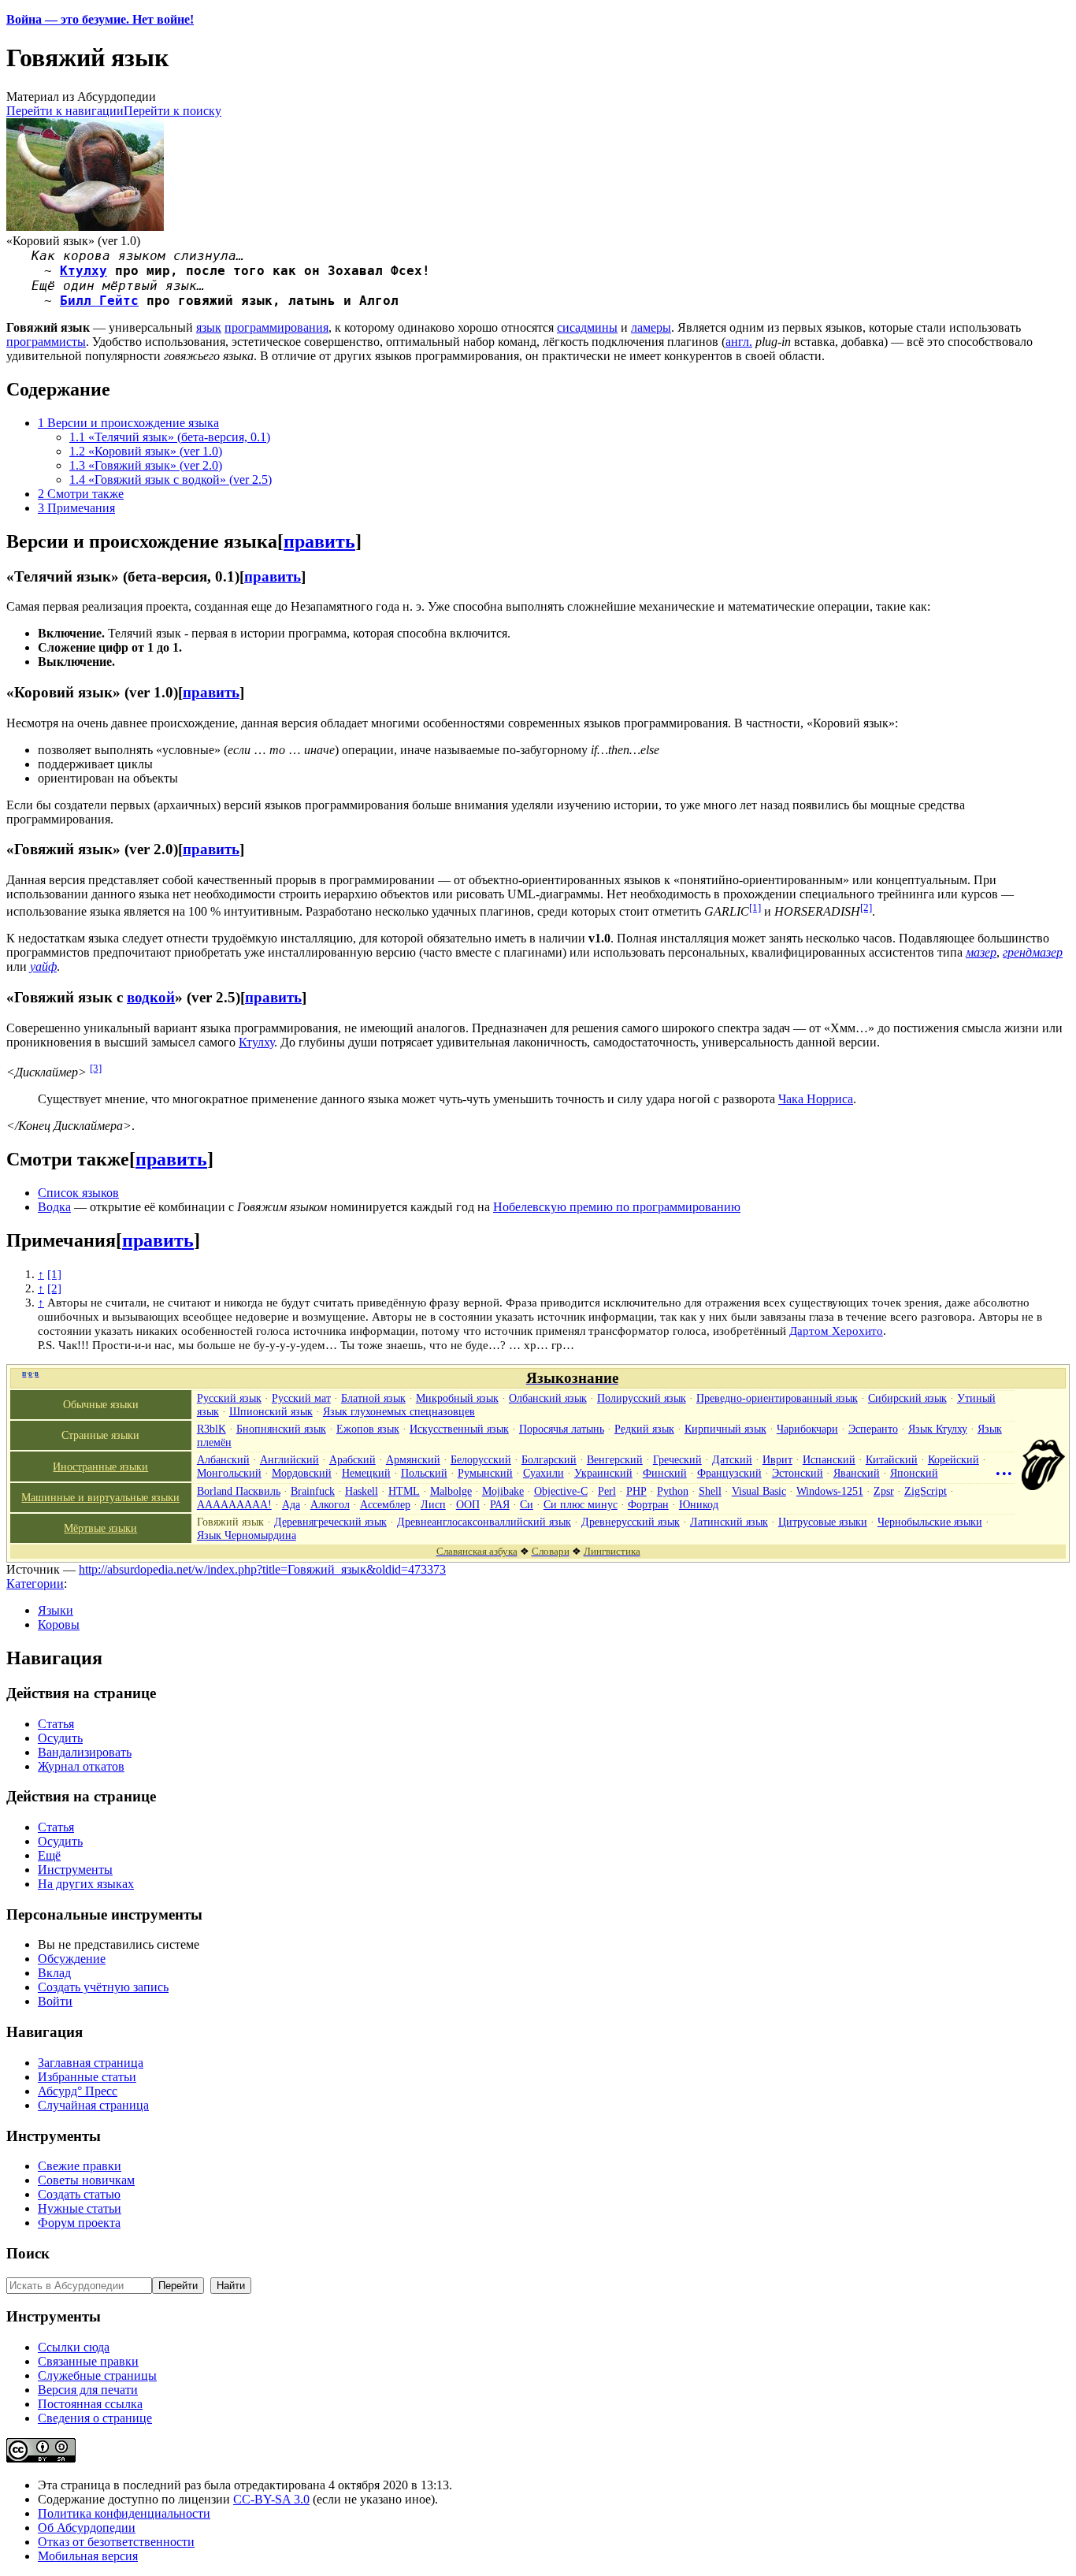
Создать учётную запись (103, 1987)
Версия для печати (88, 2390)
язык (209, 327)
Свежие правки (80, 2166)
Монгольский (229, 1473)
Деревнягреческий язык (330, 1522)
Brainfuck (313, 1491)
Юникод (699, 1504)
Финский (665, 1473)
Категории (35, 1584)
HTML (404, 1491)
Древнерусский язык (631, 1522)
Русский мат (301, 1398)
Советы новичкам (86, 2180)
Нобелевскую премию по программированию (617, 1207)
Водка (54, 1207)
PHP (636, 1491)
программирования (276, 327)
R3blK (211, 1429)
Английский (289, 1459)
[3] (96, 1068)
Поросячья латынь (562, 1429)
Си (527, 1504)
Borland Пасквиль (239, 1491)
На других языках (86, 1884)
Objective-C (561, 1491)
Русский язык (229, 1398)
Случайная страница (93, 2105)
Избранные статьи (87, 2077)
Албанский (223, 1459)
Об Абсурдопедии (87, 2528)
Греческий (677, 1459)
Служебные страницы (97, 2375)
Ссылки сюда (74, 2347)
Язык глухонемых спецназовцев (399, 1411)
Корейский (954, 1459)
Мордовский (302, 1473)
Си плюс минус (581, 1504)
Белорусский (481, 1459)
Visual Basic (759, 1491)
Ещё (49, 1855)
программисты (46, 342)
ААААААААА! (234, 1504)
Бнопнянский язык (281, 1429)
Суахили (544, 1473)
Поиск (28, 2253)
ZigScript (926, 1491)
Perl (607, 1491)
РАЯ (500, 1504)
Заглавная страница (91, 2063)
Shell (710, 1491)
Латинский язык (729, 1522)
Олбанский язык (548, 1398)
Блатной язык (373, 1398)
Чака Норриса (816, 1099)
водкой (151, 997)
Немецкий (366, 1473)
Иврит (777, 1459)
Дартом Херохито (836, 1331)
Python (673, 1491)
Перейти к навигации (65, 111)
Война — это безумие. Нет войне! (100, 19)
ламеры (651, 327)
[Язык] (1043, 1486)
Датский (732, 1459)
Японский (914, 1473)
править (319, 541)
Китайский (892, 1459)
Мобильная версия (88, 2556)
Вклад (54, 1973)
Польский (424, 1473)
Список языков (78, 1193)
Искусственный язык (459, 1429)
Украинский (603, 1473)
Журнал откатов (81, 1766)
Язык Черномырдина (247, 1535)
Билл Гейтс (99, 301)
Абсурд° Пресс (78, 2091)
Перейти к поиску (173, 111)
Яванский (857, 1473)
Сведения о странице (95, 2418)
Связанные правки (88, 2361)
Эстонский (798, 1473)
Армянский (413, 1459)
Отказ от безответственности (116, 2542)
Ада (291, 1504)
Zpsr (884, 1491)
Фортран (648, 1504)
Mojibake (503, 1491)
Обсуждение (72, 1959)
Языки (56, 1610)
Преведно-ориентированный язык (777, 1398)
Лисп (433, 1504)
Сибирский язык (907, 1398)
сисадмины (587, 327)
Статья (56, 1724)
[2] (866, 907)
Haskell (362, 1491)
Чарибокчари (807, 1429)
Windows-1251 (830, 1491)
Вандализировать (85, 1752)
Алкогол (330, 1504)
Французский (729, 1473)
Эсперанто (873, 1429)
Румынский (485, 1473)
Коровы (59, 1624)
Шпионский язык (271, 1411)
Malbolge (451, 1491)
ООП (468, 1504)
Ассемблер (385, 1504)
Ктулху (83, 271)
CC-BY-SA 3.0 (271, 2499)
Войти (55, 2001)
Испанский (829, 1459)
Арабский (352, 1459)
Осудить (60, 1738)
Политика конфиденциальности (124, 2513)
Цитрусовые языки (823, 1522)
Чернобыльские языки (930, 1522)
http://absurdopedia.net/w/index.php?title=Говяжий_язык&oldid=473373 (262, 1569)
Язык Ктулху (938, 1429)
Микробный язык (457, 1398)
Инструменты (75, 1870)
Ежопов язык (368, 1429)
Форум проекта (79, 2223)
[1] (755, 907)
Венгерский (615, 1459)
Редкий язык (644, 1429)
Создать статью (79, 2194)
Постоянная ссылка (90, 2404)
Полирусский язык (642, 1398)
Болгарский (549, 1459)
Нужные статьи (80, 2208)
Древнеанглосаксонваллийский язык (484, 1522)
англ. (739, 342)
